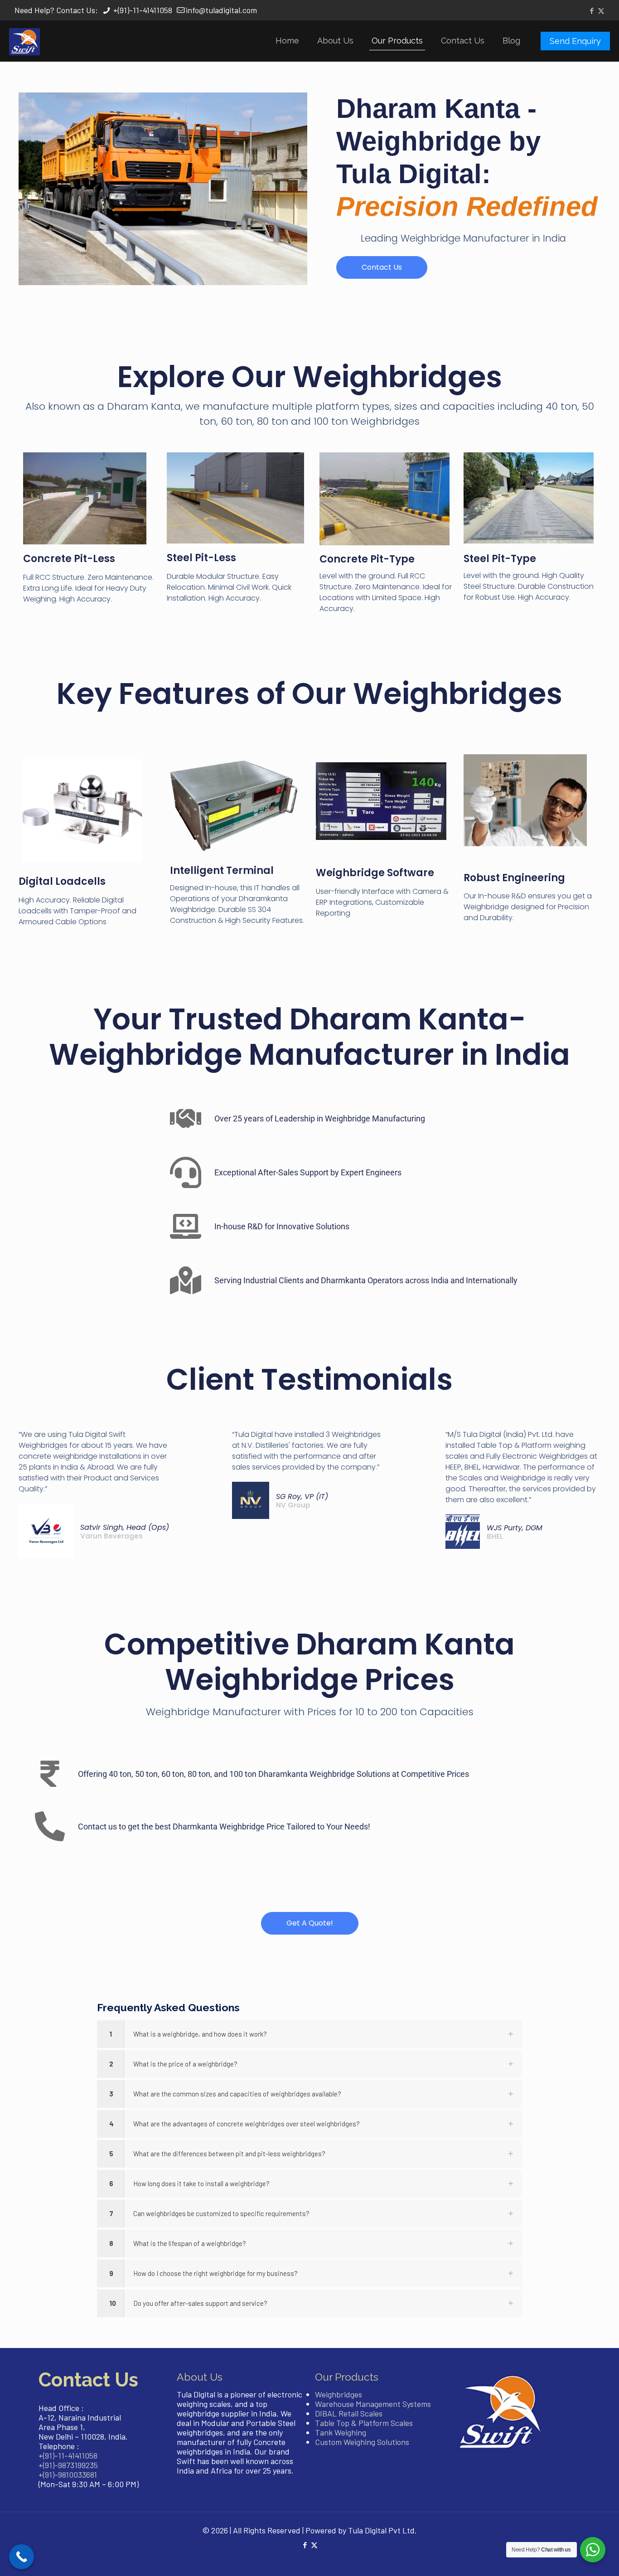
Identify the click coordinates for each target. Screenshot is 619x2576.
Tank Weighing (341, 2432)
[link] (309, 2034)
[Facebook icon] (592, 10)
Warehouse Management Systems (373, 2404)
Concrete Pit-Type (367, 559)
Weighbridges (339, 2394)
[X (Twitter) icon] (601, 10)
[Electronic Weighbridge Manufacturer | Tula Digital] (24, 41)
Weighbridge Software (375, 873)
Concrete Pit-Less (69, 559)
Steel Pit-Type (500, 559)
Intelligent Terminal (222, 871)
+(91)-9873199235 (68, 2465)
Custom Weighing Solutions (362, 2442)
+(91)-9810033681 (68, 2474)
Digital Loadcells (62, 881)
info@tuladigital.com (221, 10)
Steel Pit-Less (201, 558)
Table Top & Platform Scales (364, 2423)
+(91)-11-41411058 (142, 10)
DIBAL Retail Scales (349, 2413)
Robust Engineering (514, 878)
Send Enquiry (575, 41)
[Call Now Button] (22, 2557)
